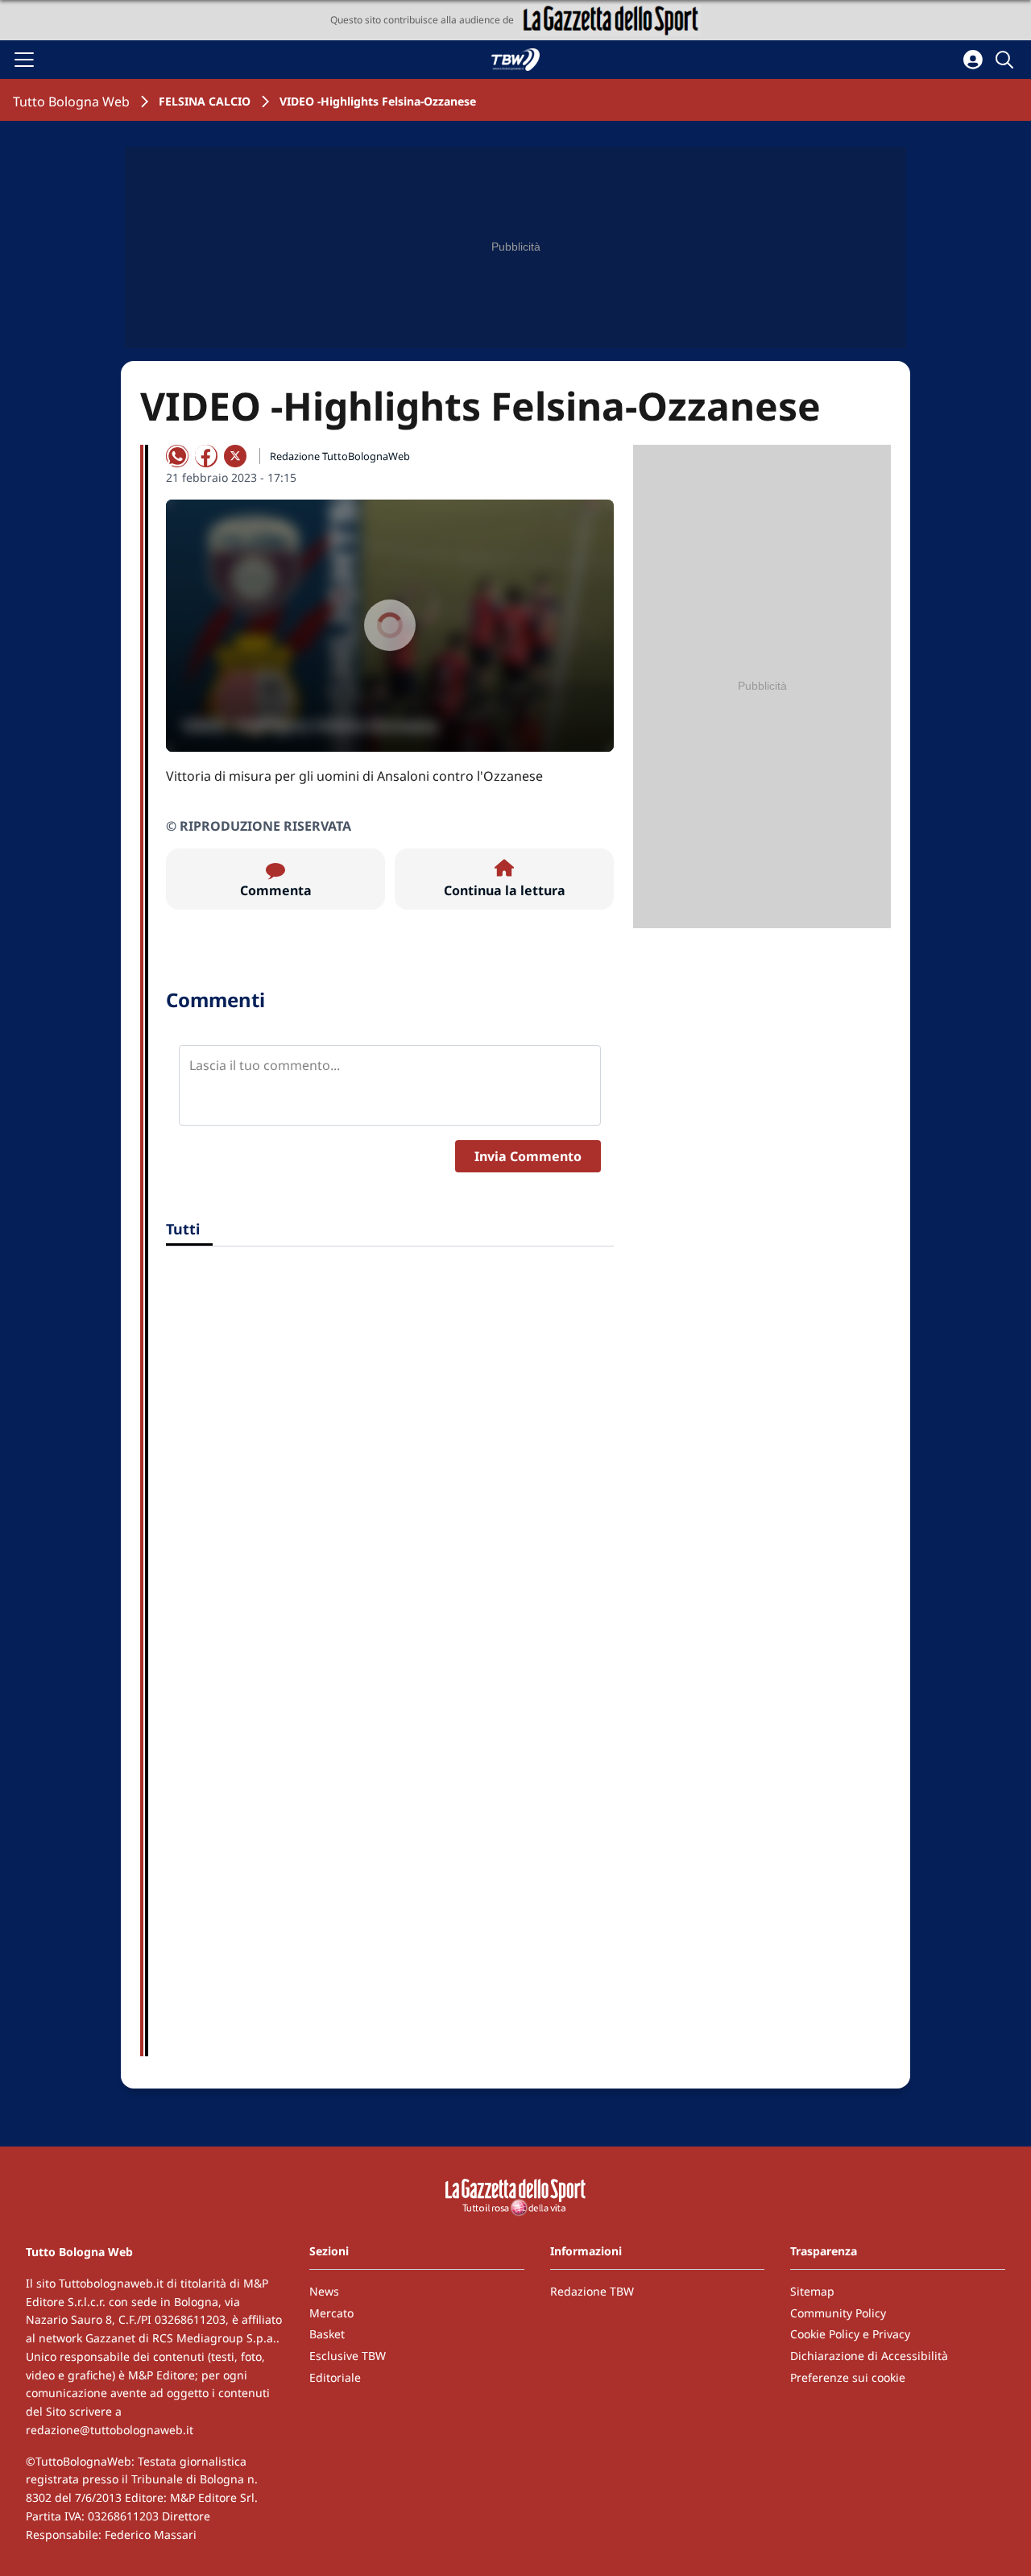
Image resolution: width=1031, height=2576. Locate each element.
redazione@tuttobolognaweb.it (110, 2430)
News (324, 2291)
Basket (327, 2334)
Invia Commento (528, 1156)
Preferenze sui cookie (848, 2377)
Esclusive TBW (348, 2356)
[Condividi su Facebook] (206, 456)
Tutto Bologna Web (71, 102)
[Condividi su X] (235, 456)
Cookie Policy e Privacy (850, 2334)
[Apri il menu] (24, 60)
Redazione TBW (592, 2291)
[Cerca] (1007, 60)
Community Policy (838, 2313)
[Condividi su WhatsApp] (177, 456)
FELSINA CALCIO (205, 101)
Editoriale (335, 2377)
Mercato (331, 2313)
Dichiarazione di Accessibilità (869, 2356)
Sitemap (812, 2291)
